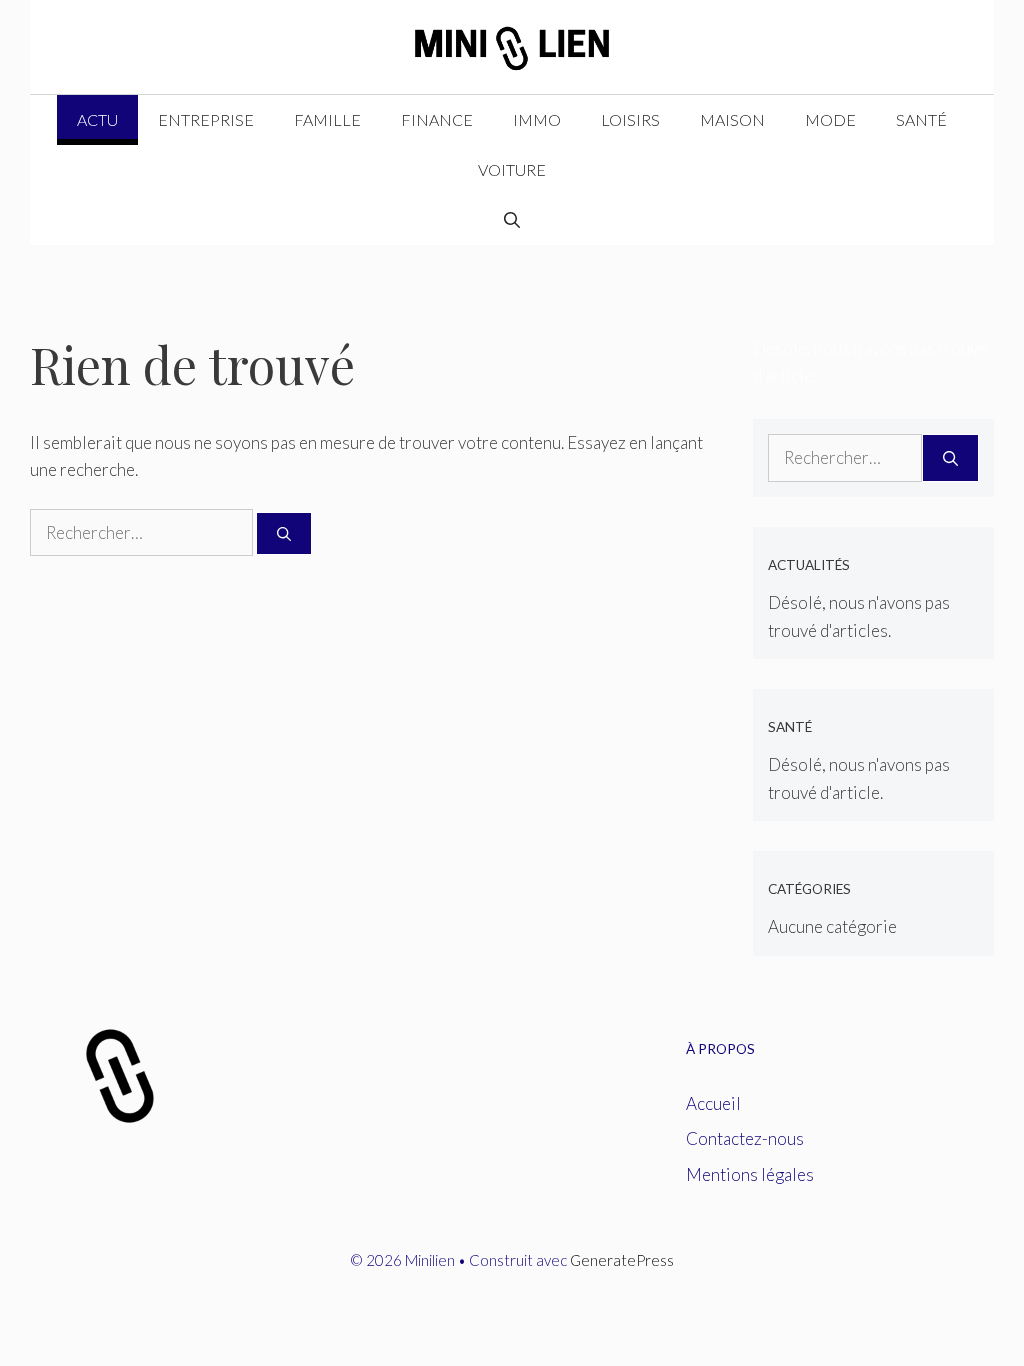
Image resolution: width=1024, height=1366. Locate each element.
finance (437, 119)
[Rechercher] (284, 533)
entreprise (206, 119)
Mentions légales (750, 1174)
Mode (830, 119)
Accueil (713, 1103)
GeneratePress (622, 1260)
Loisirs (630, 119)
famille (327, 119)
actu (97, 119)
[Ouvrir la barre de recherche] (512, 220)
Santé (921, 119)
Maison (732, 119)
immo (537, 119)
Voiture (512, 169)
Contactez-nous (745, 1138)
